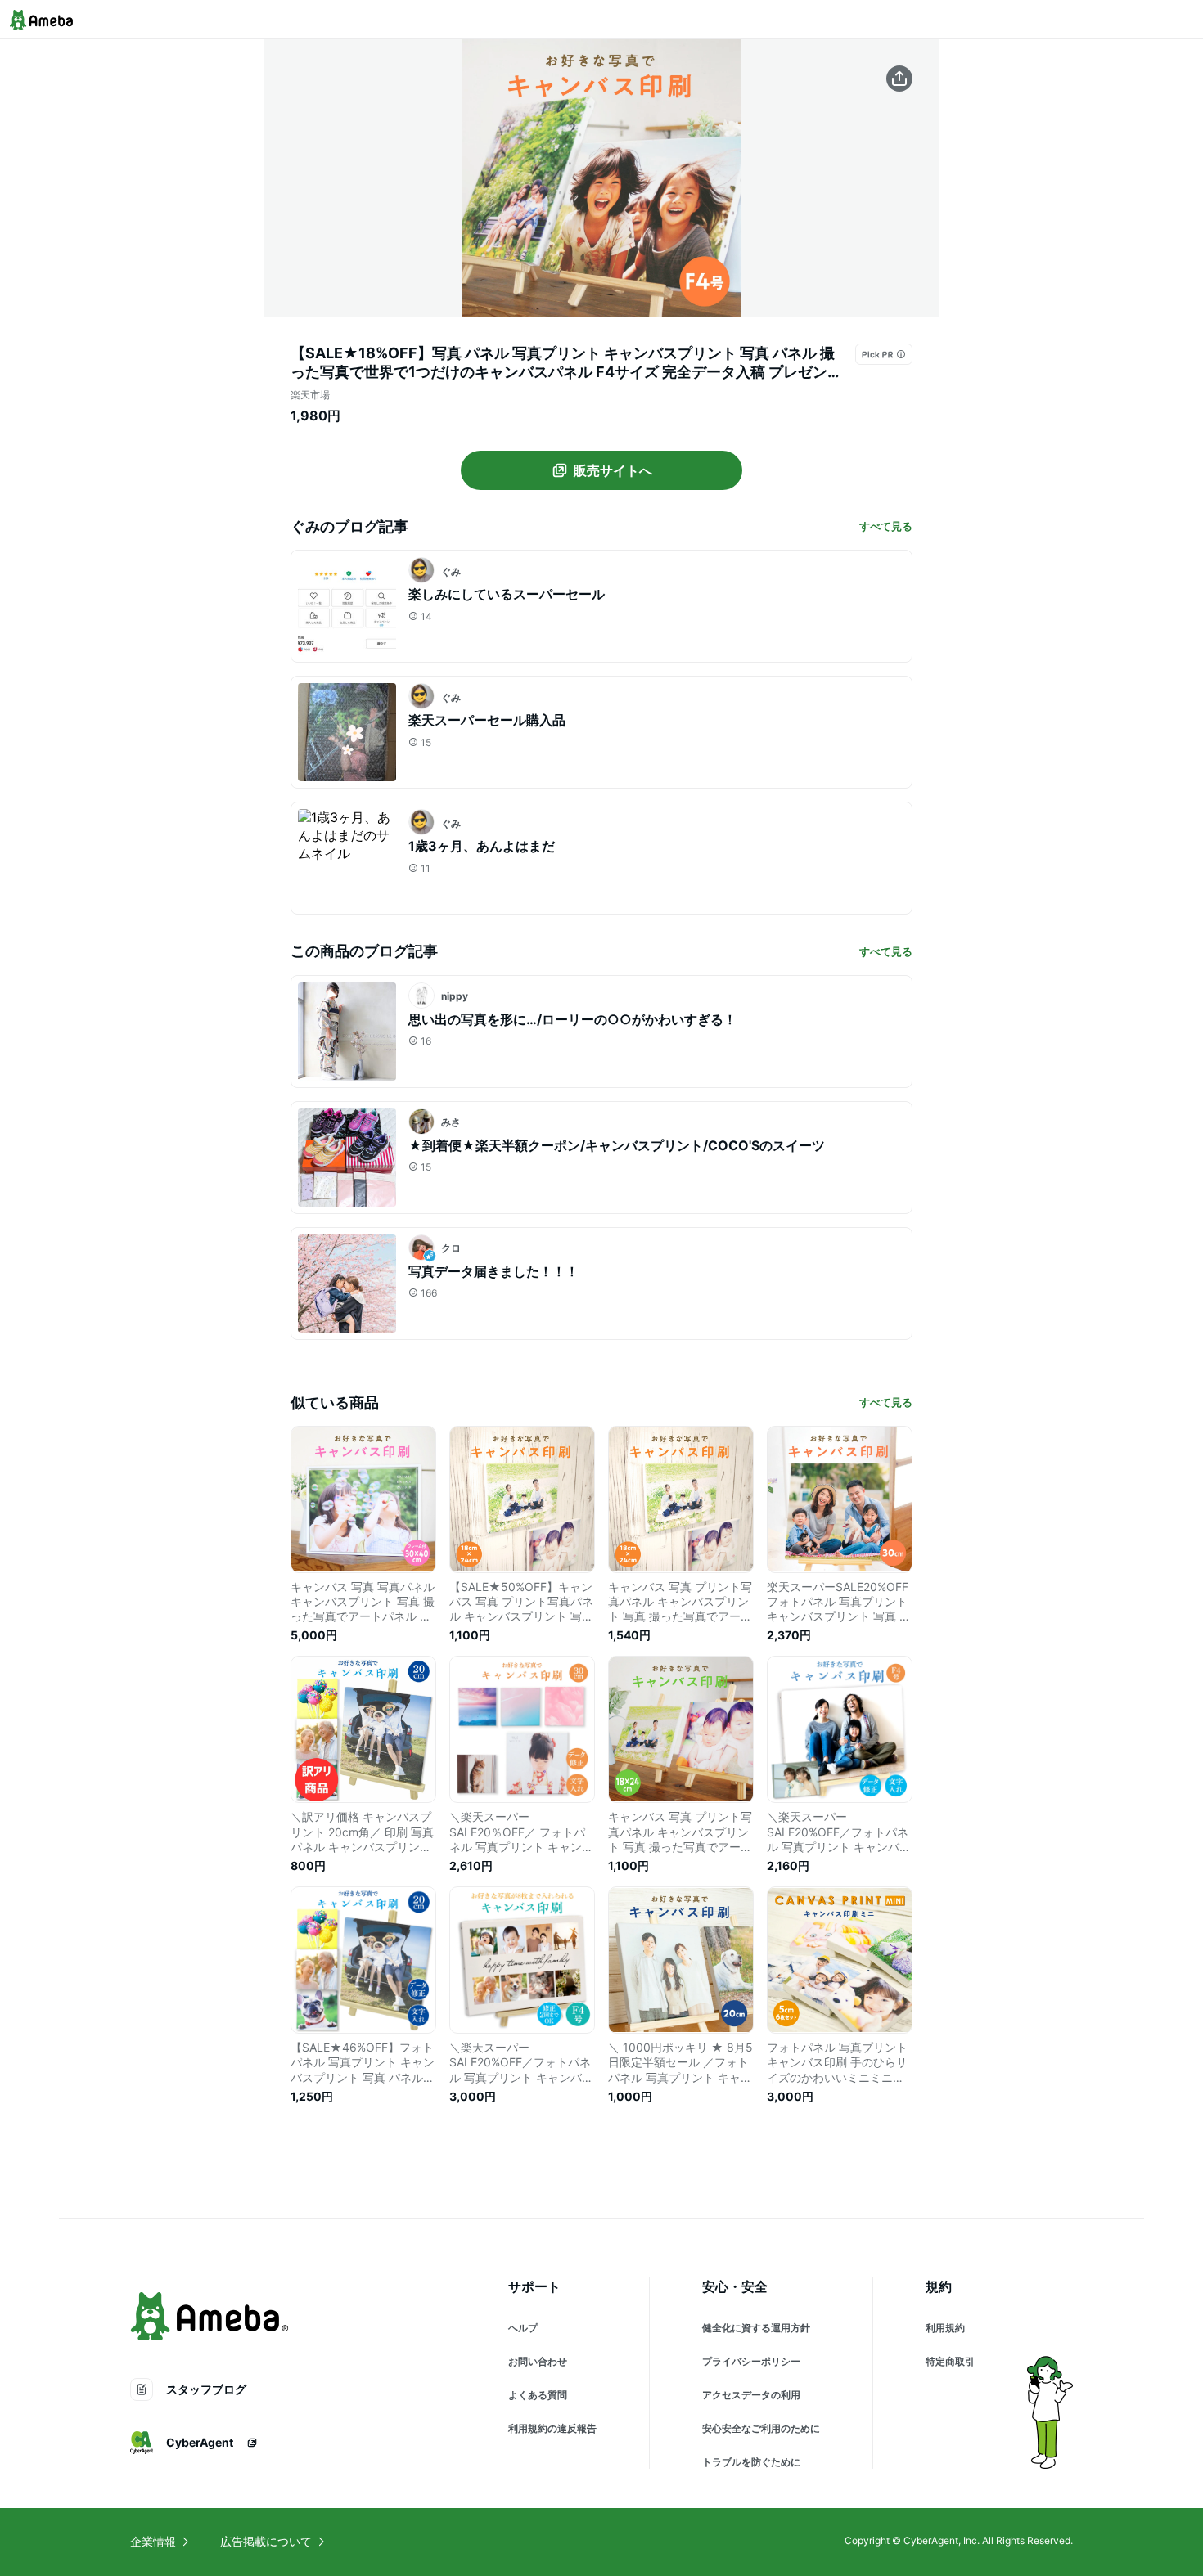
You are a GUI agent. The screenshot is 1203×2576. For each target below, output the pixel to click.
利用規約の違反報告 (552, 2428)
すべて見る (886, 526)
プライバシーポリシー (751, 2361)
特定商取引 (950, 2361)
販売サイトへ (613, 470)
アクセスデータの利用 (751, 2395)
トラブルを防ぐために (751, 2462)
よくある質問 (538, 2395)
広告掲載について (266, 2541)
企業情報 (153, 2541)
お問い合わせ (538, 2361)
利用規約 (945, 2328)
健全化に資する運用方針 (756, 2328)
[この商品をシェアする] (899, 79)
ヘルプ (523, 2328)
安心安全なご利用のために (761, 2428)
